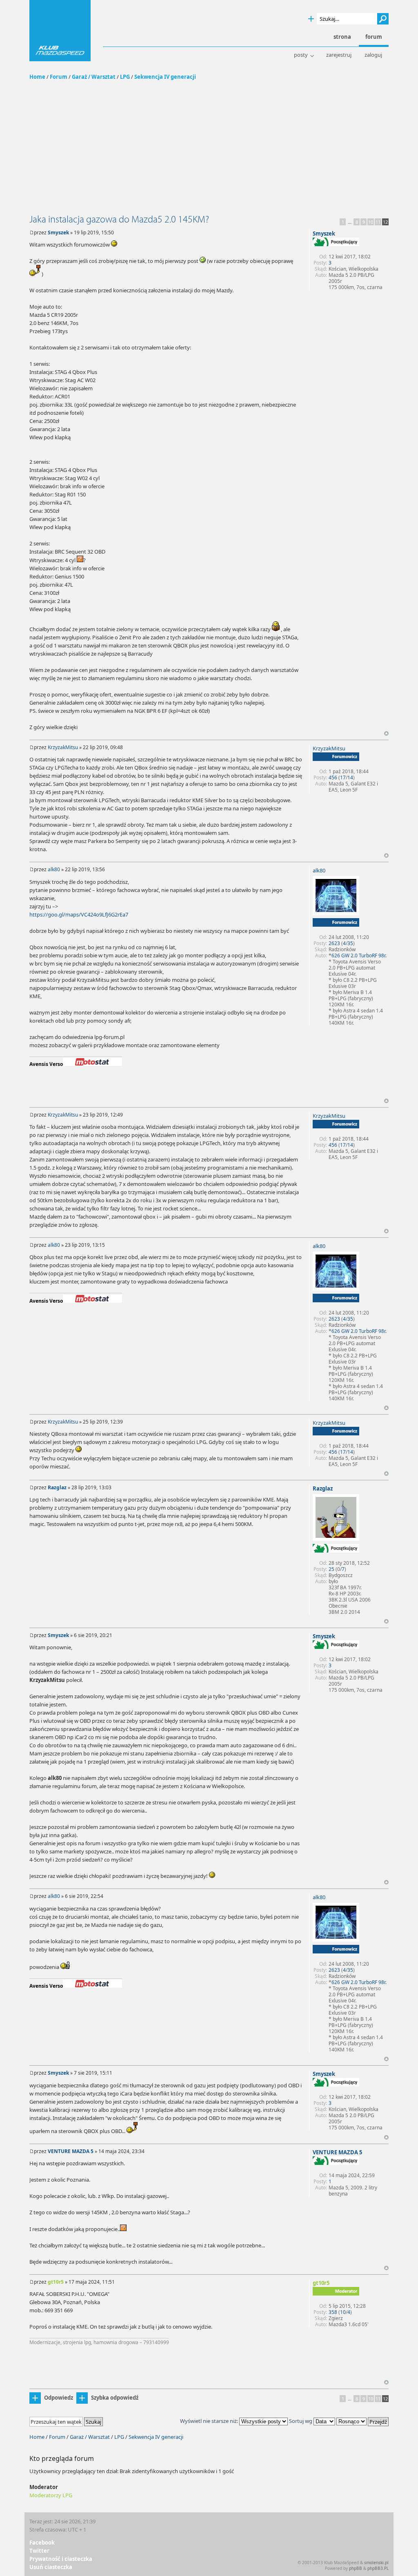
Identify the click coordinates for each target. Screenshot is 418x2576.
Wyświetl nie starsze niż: (210, 2421)
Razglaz (57, 1487)
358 (333, 2312)
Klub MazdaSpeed (60, 31)
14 (350, 777)
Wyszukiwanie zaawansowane (311, 19)
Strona (342, 37)
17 (343, 777)
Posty (301, 55)
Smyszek (58, 232)
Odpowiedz (59, 2398)
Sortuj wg (301, 2421)
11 (378, 222)
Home (37, 77)
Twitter (39, 2551)
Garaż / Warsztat (94, 77)
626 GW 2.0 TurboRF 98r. (359, 955)
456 (333, 777)
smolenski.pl (376, 2563)
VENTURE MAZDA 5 (71, 2151)
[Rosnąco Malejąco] (362, 2421)
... (350, 222)
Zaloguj (373, 55)
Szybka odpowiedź (115, 2398)
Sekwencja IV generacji (165, 77)
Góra (386, 733)
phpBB (356, 2568)
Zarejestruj (339, 55)
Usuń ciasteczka (51, 2567)
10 (371, 222)
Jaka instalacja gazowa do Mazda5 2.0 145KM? (119, 219)
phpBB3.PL (378, 2568)
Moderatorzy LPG (51, 2495)
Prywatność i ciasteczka (61, 2559)
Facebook (42, 2543)
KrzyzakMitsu (63, 747)
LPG (125, 77)
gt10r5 (56, 2282)
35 (350, 943)
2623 (334, 943)
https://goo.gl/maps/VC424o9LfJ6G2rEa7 (79, 914)
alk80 (54, 869)
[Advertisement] (209, 152)
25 (331, 1569)
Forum (59, 77)
